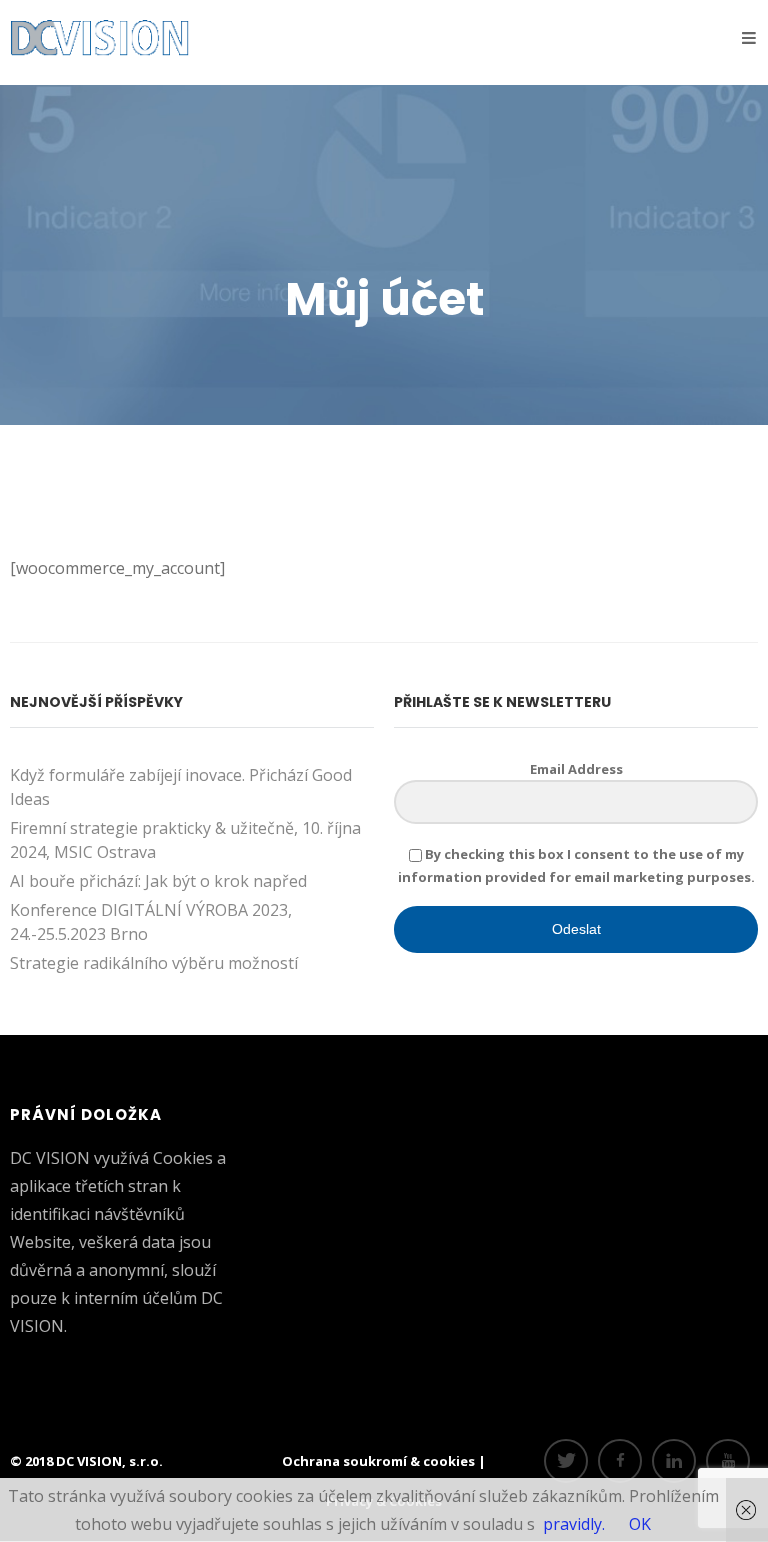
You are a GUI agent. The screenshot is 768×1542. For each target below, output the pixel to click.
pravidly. (574, 1524)
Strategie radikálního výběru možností (154, 963)
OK (640, 1524)
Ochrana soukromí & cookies (380, 1461)
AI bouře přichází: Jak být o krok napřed (158, 881)
